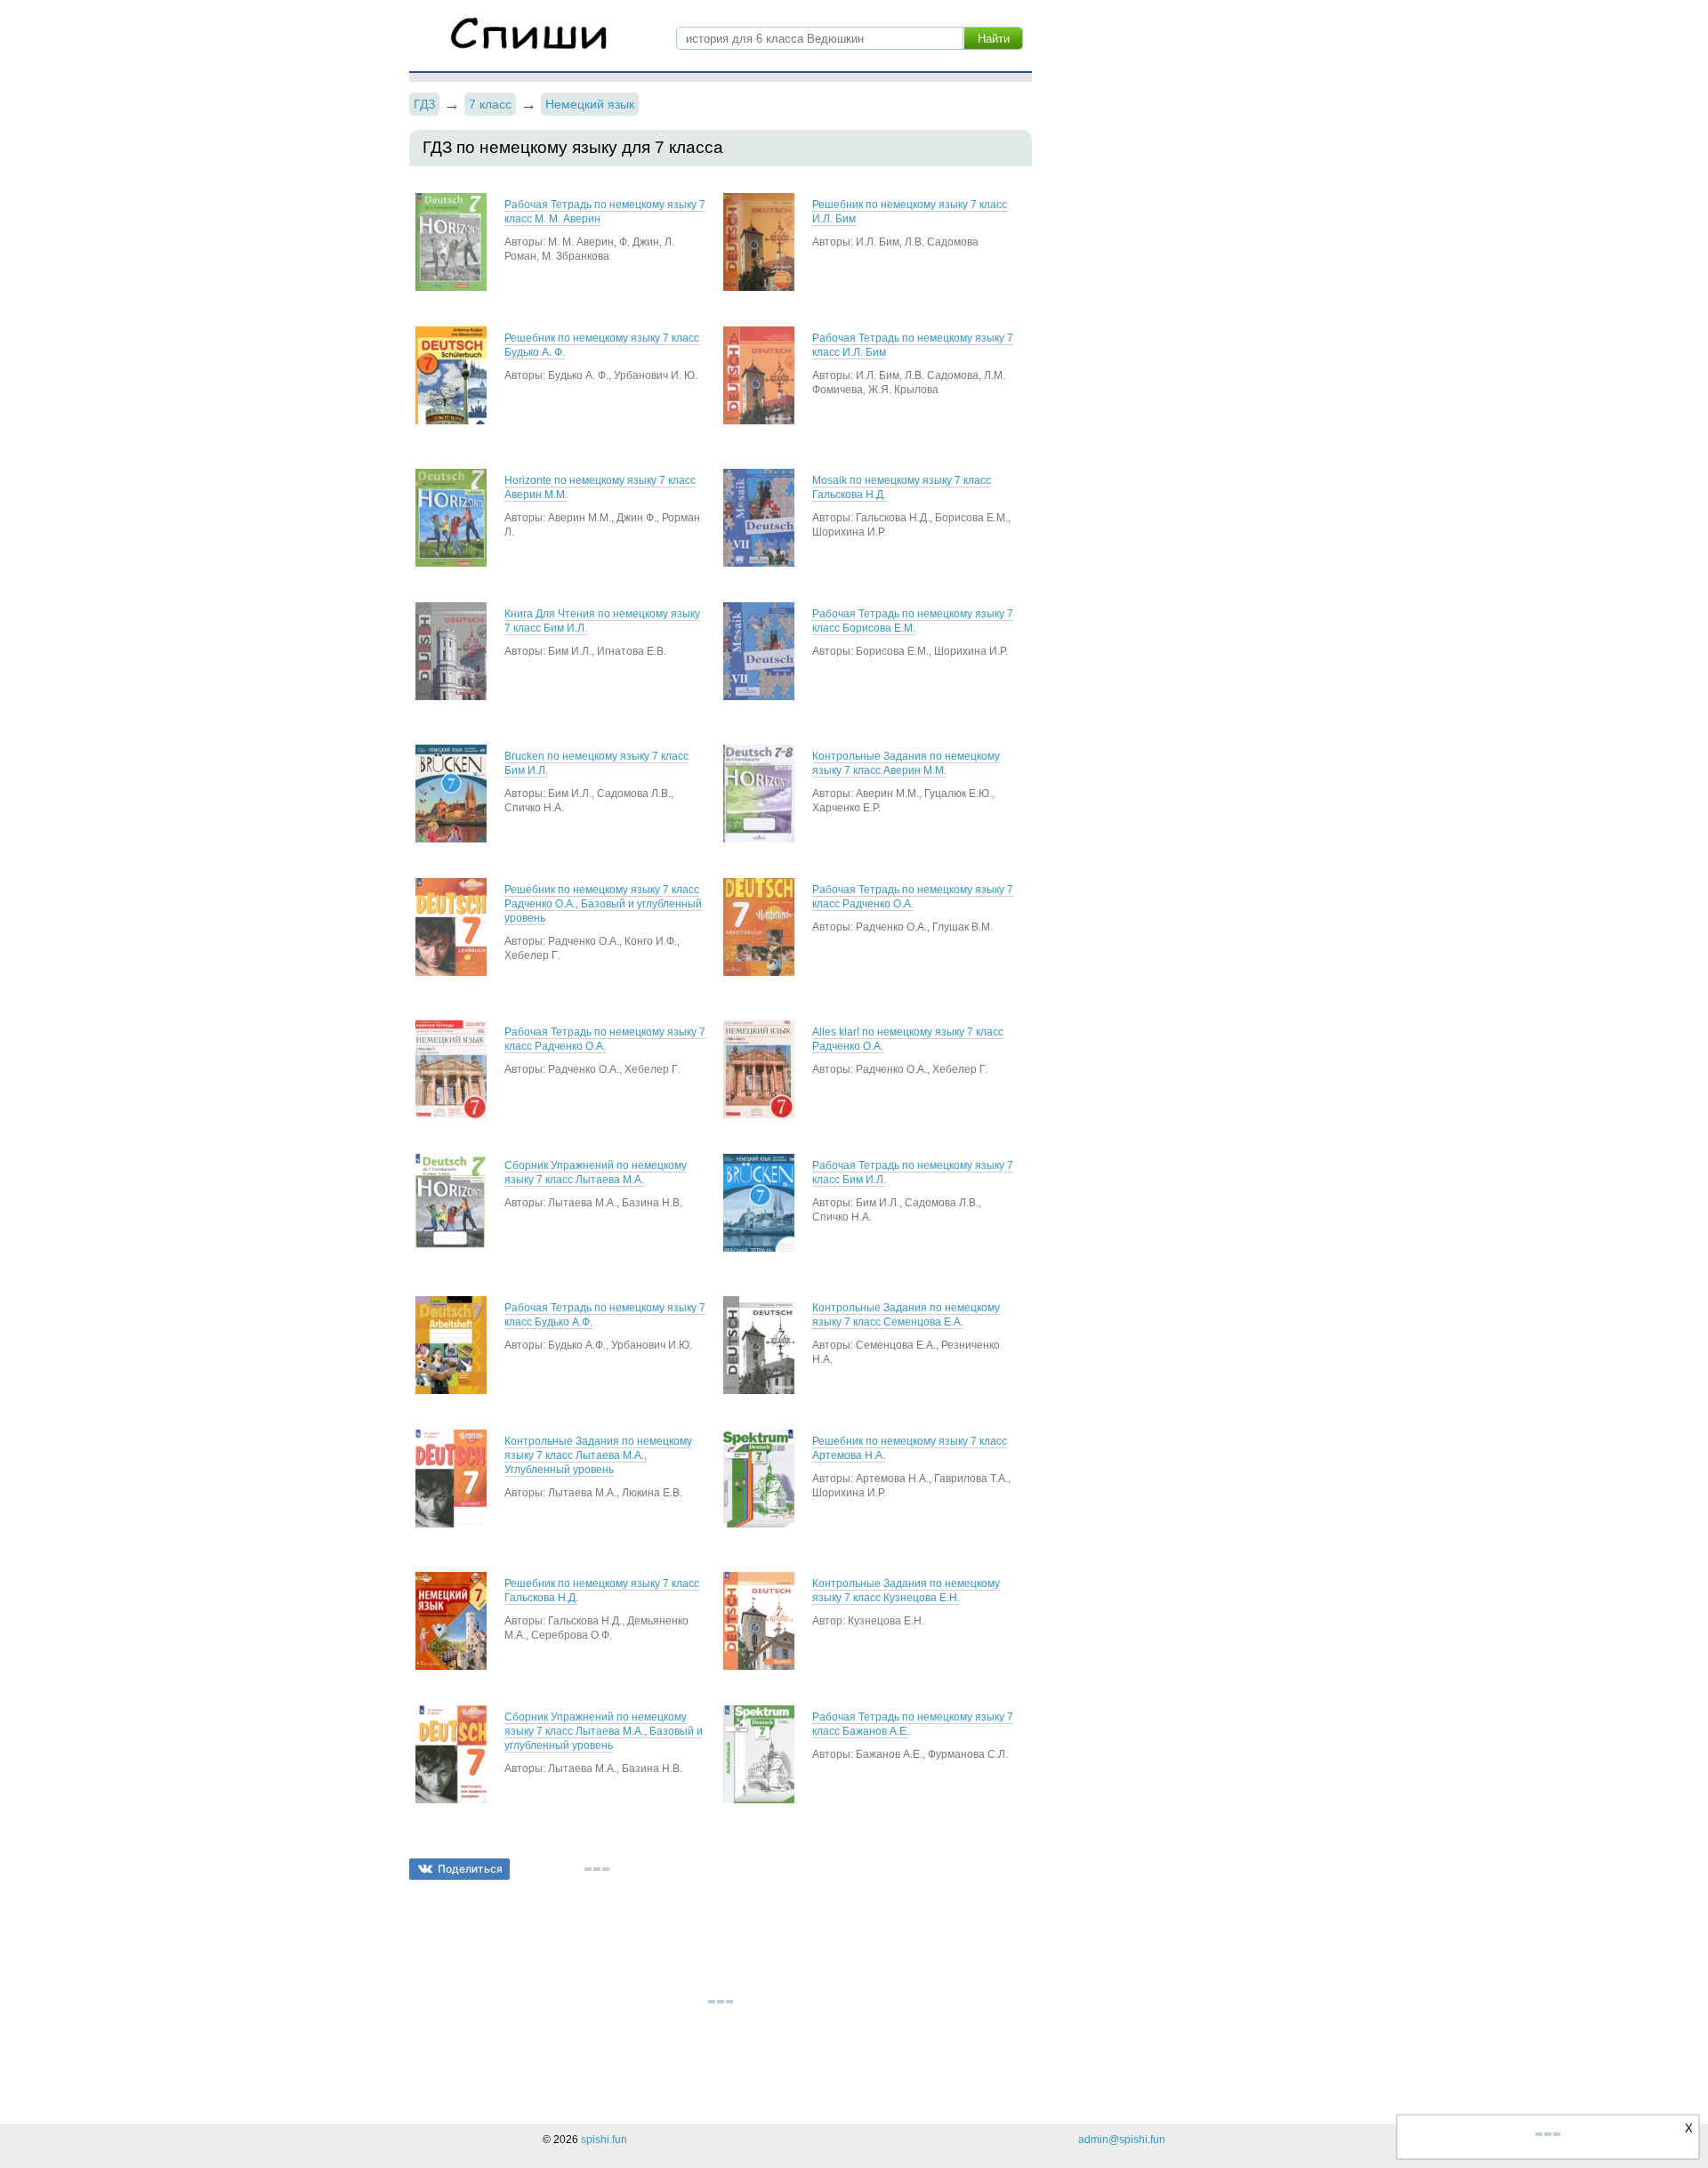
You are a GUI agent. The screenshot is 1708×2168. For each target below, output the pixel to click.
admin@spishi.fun (1122, 2140)
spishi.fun (604, 2140)
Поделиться (470, 1869)
